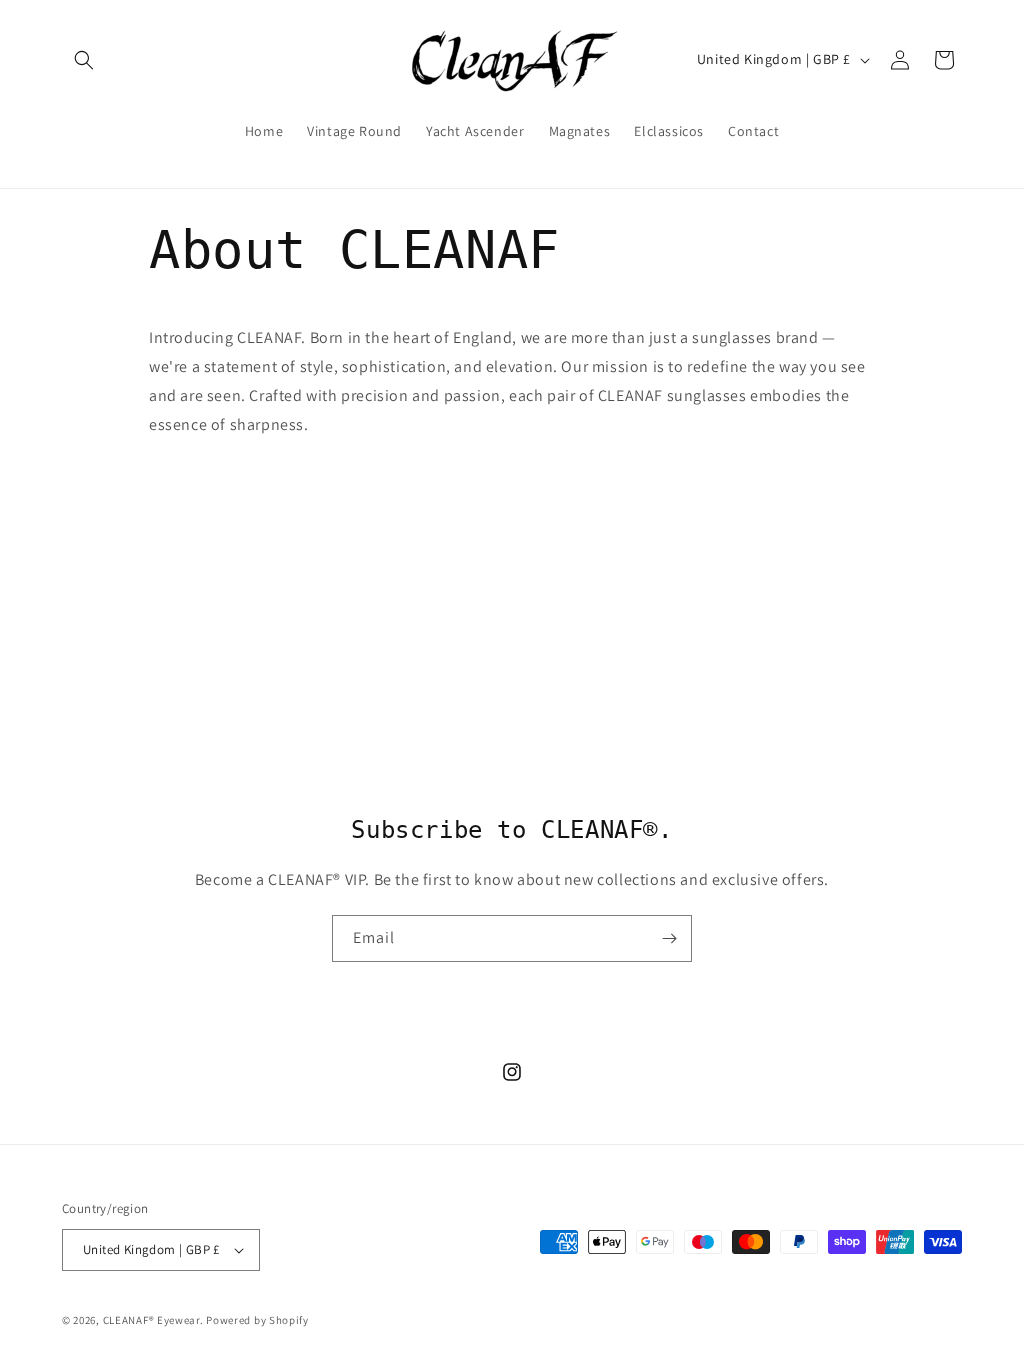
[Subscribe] (669, 938)
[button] (84, 60)
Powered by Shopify (257, 1320)
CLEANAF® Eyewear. (153, 1320)
